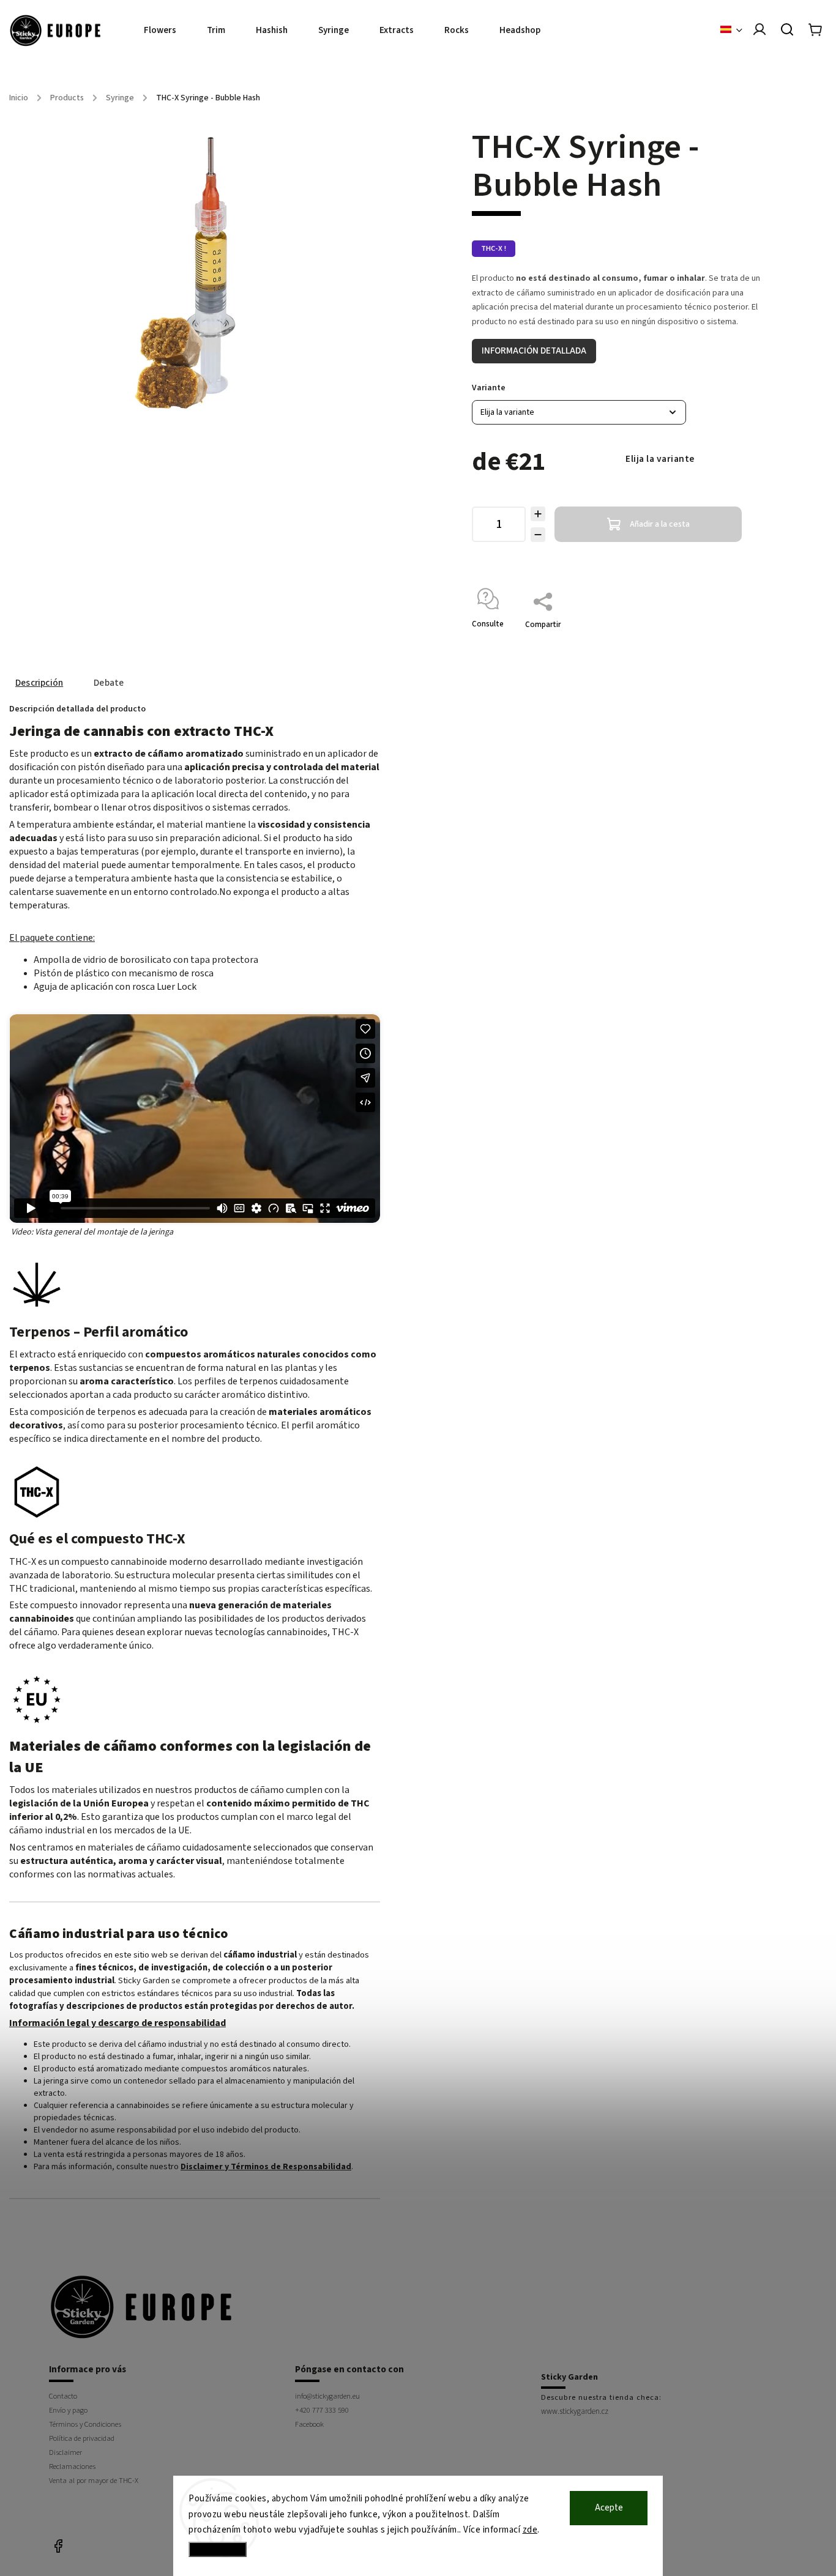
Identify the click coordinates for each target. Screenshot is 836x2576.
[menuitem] (168, 31)
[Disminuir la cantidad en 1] (538, 535)
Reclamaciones (72, 2467)
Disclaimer (65, 2452)
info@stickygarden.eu (327, 2396)
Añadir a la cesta (660, 524)
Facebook (309, 2424)
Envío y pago (68, 2410)
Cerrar (741, 640)
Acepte (609, 2508)
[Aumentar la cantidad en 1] (538, 514)
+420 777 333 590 (322, 2410)
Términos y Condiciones (85, 2424)
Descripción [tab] (39, 683)
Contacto (63, 2396)
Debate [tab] (109, 683)
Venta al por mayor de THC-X (94, 2481)
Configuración (218, 2549)
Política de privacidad (82, 2438)
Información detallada (534, 351)
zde (530, 2530)
